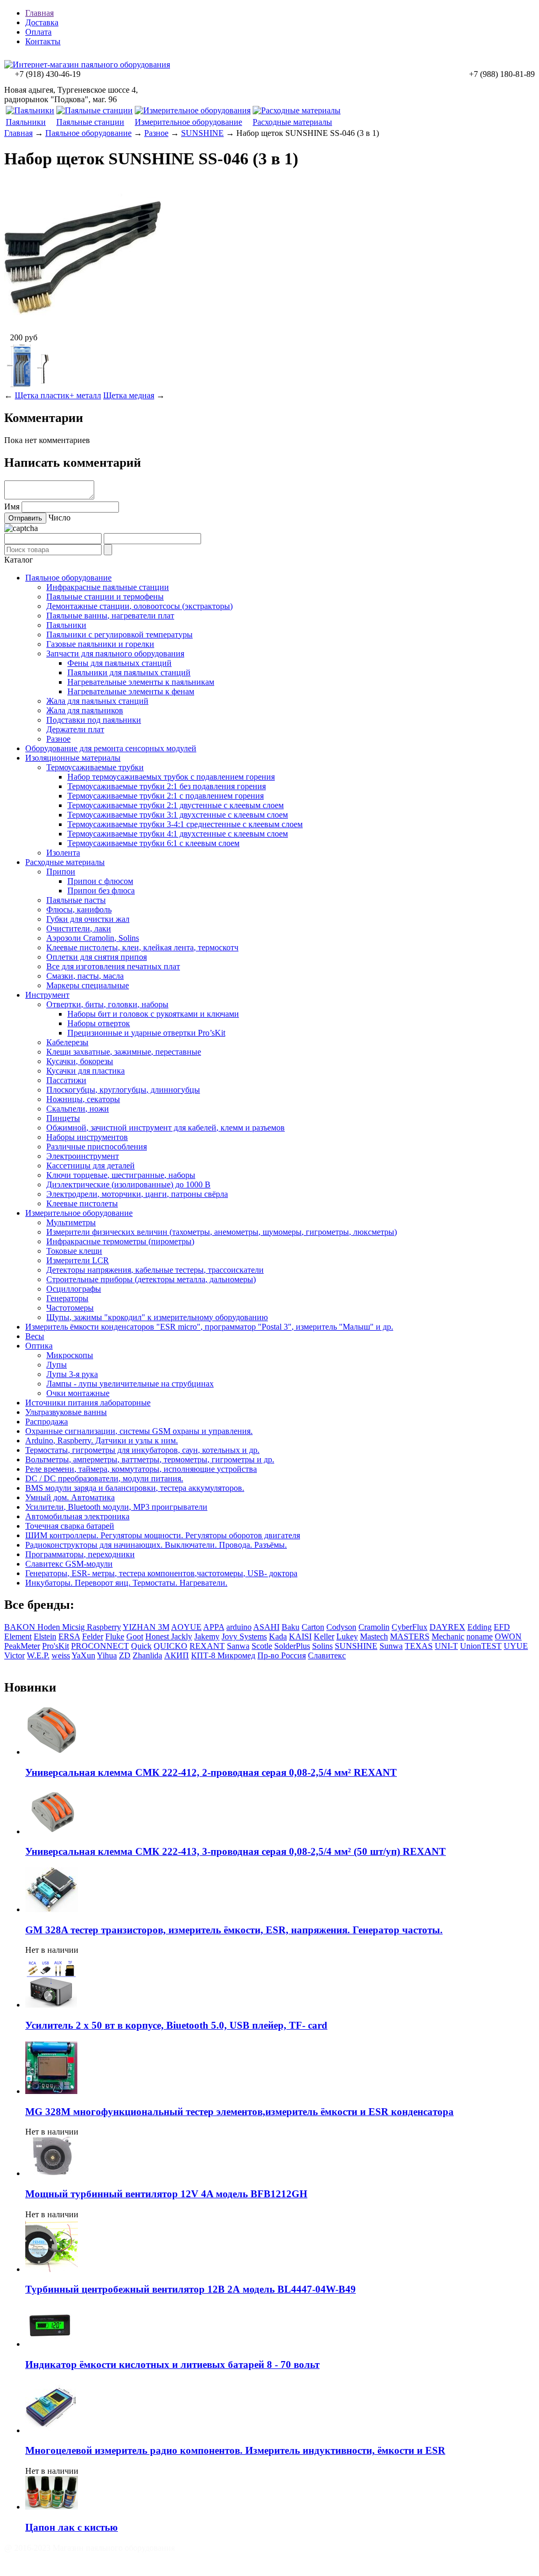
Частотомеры (70, 1308)
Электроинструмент (83, 1156)
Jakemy (207, 1636)
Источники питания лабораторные (88, 1403)
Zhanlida (147, 1655)
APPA (214, 1627)
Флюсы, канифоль (79, 910)
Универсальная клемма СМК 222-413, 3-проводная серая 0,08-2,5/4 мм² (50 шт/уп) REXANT (236, 1851)
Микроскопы (70, 1355)
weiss (61, 1655)
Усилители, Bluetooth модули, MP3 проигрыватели (116, 1507)
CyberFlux (410, 1627)
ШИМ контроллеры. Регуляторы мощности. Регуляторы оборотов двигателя (163, 1535)
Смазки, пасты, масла (85, 976)
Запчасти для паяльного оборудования (115, 653)
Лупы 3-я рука (72, 1374)
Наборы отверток (99, 1023)
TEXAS (419, 1646)
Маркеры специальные (88, 985)
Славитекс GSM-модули (69, 1564)
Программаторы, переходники (80, 1554)
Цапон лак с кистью (72, 2527)
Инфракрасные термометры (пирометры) (120, 1241)
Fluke (115, 1636)
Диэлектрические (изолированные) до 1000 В (128, 1184)
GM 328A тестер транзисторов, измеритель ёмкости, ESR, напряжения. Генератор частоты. (234, 1930)
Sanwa (238, 1646)
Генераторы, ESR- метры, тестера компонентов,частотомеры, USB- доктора (161, 1573)
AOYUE (186, 1627)
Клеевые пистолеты (82, 1203)
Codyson (341, 1627)
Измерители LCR (78, 1260)
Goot (135, 1636)
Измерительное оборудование (188, 122)
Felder (93, 1636)
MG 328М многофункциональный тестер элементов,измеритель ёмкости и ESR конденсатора (239, 2112)
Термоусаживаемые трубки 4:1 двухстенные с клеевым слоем (178, 834)
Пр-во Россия (282, 1655)
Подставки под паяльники (94, 720)
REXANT (207, 1646)
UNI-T (446, 1646)
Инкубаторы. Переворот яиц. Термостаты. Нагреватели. (126, 1583)
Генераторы (67, 1298)
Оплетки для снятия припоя (97, 957)
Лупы (57, 1365)
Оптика (39, 1346)
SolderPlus (292, 1646)
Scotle (262, 1646)
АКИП (177, 1655)
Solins (322, 1646)
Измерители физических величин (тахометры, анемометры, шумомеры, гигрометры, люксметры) (222, 1232)
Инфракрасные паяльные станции (108, 587)
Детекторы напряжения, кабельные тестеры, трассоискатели (155, 1270)
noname (480, 1636)
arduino (239, 1627)
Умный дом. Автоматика (70, 1497)
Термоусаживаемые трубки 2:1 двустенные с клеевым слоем (176, 805)
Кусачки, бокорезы (80, 1061)
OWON (508, 1636)
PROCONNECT (100, 1646)
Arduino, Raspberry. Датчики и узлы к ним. (102, 1441)
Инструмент (47, 995)
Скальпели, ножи (78, 1109)
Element (18, 1636)
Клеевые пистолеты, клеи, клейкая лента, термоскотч (142, 947)
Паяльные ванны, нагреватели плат (110, 616)
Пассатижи (66, 1080)
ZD (125, 1655)
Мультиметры (71, 1222)
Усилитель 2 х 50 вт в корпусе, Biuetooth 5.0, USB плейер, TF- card (176, 2025)
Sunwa (391, 1646)
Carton (313, 1627)
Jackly (182, 1636)
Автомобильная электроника (77, 1516)
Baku (291, 1627)
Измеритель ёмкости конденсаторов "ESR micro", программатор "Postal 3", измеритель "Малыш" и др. (209, 1327)
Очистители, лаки (79, 928)
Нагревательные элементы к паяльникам (141, 682)
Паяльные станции (90, 122)
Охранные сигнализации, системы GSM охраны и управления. (139, 1431)
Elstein (45, 1636)
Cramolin (374, 1627)
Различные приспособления (97, 1147)
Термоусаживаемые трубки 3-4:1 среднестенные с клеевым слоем (185, 824)
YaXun (83, 1655)
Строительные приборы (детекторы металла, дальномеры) (151, 1279)
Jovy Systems (244, 1636)
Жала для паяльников (85, 710)
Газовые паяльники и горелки (100, 644)
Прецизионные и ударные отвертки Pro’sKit (146, 1033)
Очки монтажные (78, 1393)
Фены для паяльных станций (119, 663)
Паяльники (26, 122)
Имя (12, 507)
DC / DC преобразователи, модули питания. (104, 1478)
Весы (35, 1336)
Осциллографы (74, 1289)
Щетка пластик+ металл (58, 395)
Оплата (38, 32)
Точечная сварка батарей (70, 1526)
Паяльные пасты (76, 900)
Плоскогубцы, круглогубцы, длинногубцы (123, 1090)
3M (164, 1627)
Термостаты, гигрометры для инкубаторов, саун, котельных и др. (142, 1450)
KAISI (300, 1636)
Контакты (43, 41)
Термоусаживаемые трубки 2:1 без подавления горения (167, 786)
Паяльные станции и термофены (105, 597)
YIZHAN (140, 1627)
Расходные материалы (292, 122)
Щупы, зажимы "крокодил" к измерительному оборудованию (157, 1317)
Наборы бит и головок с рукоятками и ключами (153, 1014)
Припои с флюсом (100, 881)
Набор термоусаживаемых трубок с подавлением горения (171, 777)
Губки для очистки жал (88, 919)
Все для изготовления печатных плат (113, 966)
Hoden (50, 1627)
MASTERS (410, 1636)
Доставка (42, 22)
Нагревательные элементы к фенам (131, 691)
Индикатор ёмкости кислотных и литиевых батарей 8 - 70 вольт (172, 2364)
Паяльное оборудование (88, 133)
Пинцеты (63, 1118)
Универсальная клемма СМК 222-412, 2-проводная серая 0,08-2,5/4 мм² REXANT (211, 1772)
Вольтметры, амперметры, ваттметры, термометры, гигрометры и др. (150, 1459)
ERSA (69, 1636)
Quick (141, 1646)
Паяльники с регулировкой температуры (119, 635)
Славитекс (327, 1655)
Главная (39, 13)
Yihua (107, 1655)
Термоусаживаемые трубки (95, 767)
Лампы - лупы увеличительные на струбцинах (130, 1384)
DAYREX (447, 1627)
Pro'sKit (56, 1646)
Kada (278, 1636)
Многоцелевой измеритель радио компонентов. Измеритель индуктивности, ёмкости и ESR (235, 2450)
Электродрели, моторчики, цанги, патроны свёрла (137, 1194)
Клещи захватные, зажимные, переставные (124, 1052)
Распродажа (47, 1422)
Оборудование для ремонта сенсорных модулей (111, 748)
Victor (14, 1655)
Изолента (63, 853)
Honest (158, 1636)
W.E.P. (38, 1655)
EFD (502, 1627)
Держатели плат (75, 729)
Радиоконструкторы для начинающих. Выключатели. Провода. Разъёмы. (156, 1545)
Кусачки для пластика (86, 1071)
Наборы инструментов (87, 1137)
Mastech (374, 1636)
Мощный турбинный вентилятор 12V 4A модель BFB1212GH (166, 2194)
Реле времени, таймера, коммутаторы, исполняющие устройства (141, 1469)
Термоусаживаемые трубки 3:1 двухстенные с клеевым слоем (178, 815)
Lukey (347, 1636)
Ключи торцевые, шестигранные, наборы (121, 1175)
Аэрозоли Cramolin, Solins (93, 938)
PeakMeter (22, 1646)
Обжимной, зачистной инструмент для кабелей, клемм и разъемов (166, 1128)
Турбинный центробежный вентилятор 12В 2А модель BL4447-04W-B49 (191, 2289)
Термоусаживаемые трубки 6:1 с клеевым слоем (153, 843)
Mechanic (448, 1636)
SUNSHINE (202, 133)
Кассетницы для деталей (91, 1166)
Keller (324, 1636)
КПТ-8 (204, 1655)
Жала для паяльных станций (97, 701)
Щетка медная (129, 395)
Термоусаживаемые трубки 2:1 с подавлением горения (166, 796)
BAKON (21, 1627)
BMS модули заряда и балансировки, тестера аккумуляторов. (135, 1488)
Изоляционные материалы (73, 758)
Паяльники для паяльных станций (129, 672)
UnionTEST (481, 1646)
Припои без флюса (101, 891)
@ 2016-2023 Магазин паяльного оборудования (89, 2548)
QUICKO (171, 1646)
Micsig (74, 1627)
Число (59, 518)
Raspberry (104, 1627)
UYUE (516, 1646)
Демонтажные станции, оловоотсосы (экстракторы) (139, 606)
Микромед (236, 1655)
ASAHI (266, 1627)
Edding (480, 1627)
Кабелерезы (67, 1042)
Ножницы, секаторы (83, 1099)
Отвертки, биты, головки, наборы (107, 1004)
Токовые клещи (74, 1251)
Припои (61, 872)
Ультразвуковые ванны (66, 1412)
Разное (156, 133)
